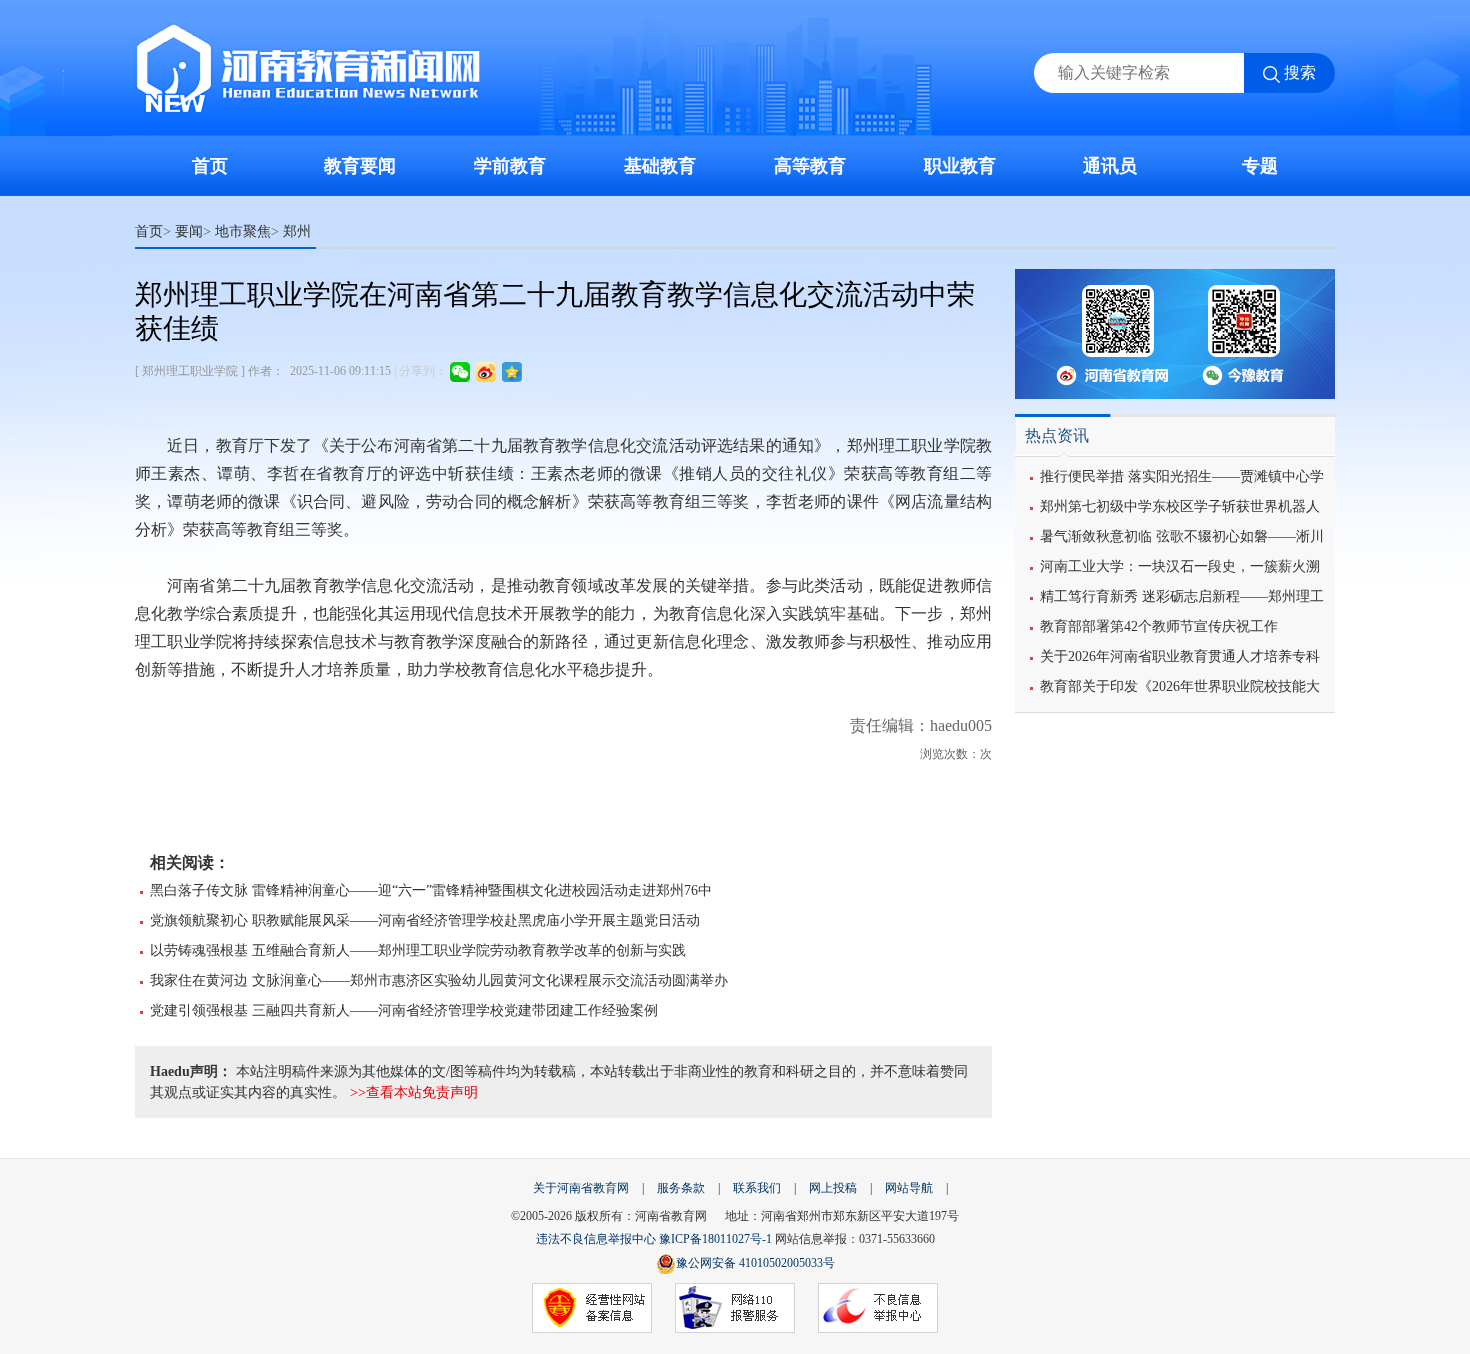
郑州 (297, 231)
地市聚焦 (243, 231)
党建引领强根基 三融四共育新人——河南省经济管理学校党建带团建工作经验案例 (404, 1010)
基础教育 (660, 166)
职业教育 (960, 166)
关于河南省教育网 (581, 1188)
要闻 (189, 231)
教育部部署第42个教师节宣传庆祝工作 (1159, 626)
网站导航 (909, 1188)
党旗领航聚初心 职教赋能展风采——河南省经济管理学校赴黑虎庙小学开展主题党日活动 (425, 920)
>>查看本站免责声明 (414, 1092)
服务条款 (681, 1188)
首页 (210, 166)
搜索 (1300, 72)
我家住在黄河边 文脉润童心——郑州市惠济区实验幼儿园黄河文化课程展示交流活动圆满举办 (439, 980)
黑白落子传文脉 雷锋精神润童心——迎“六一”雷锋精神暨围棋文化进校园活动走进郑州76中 (431, 890)
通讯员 (1110, 166)
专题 (1260, 166)
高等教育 (810, 166)
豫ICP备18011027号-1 (715, 1239)
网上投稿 (833, 1188)
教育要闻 (360, 166)
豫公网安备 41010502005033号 (755, 1263)
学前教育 (510, 166)
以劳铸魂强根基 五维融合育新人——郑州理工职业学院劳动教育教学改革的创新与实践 (418, 950)
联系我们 (757, 1188)
